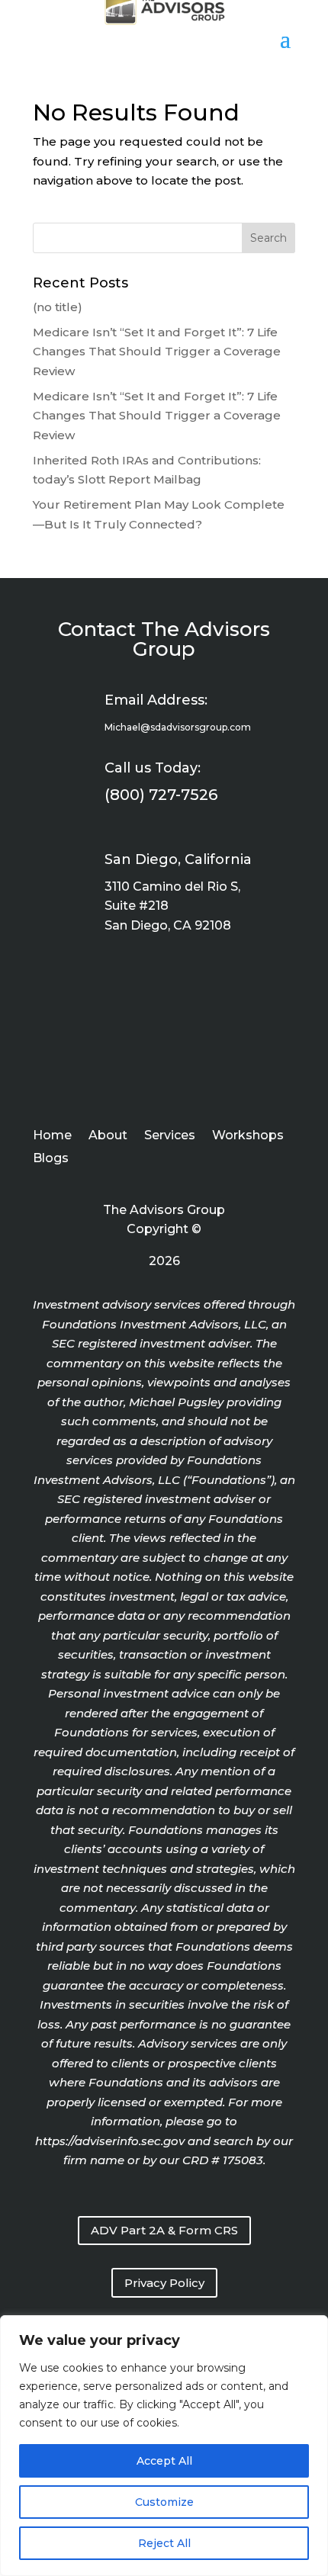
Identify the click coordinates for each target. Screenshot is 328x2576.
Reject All (164, 2543)
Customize (164, 2502)
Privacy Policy (164, 2283)
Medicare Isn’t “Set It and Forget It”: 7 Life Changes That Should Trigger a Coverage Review (157, 352)
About (108, 1136)
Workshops (248, 1136)
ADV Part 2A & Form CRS (164, 2230)
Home (52, 1136)
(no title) (58, 307)
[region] (164, 2446)
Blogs (51, 1159)
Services (170, 1136)
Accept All (164, 2461)
